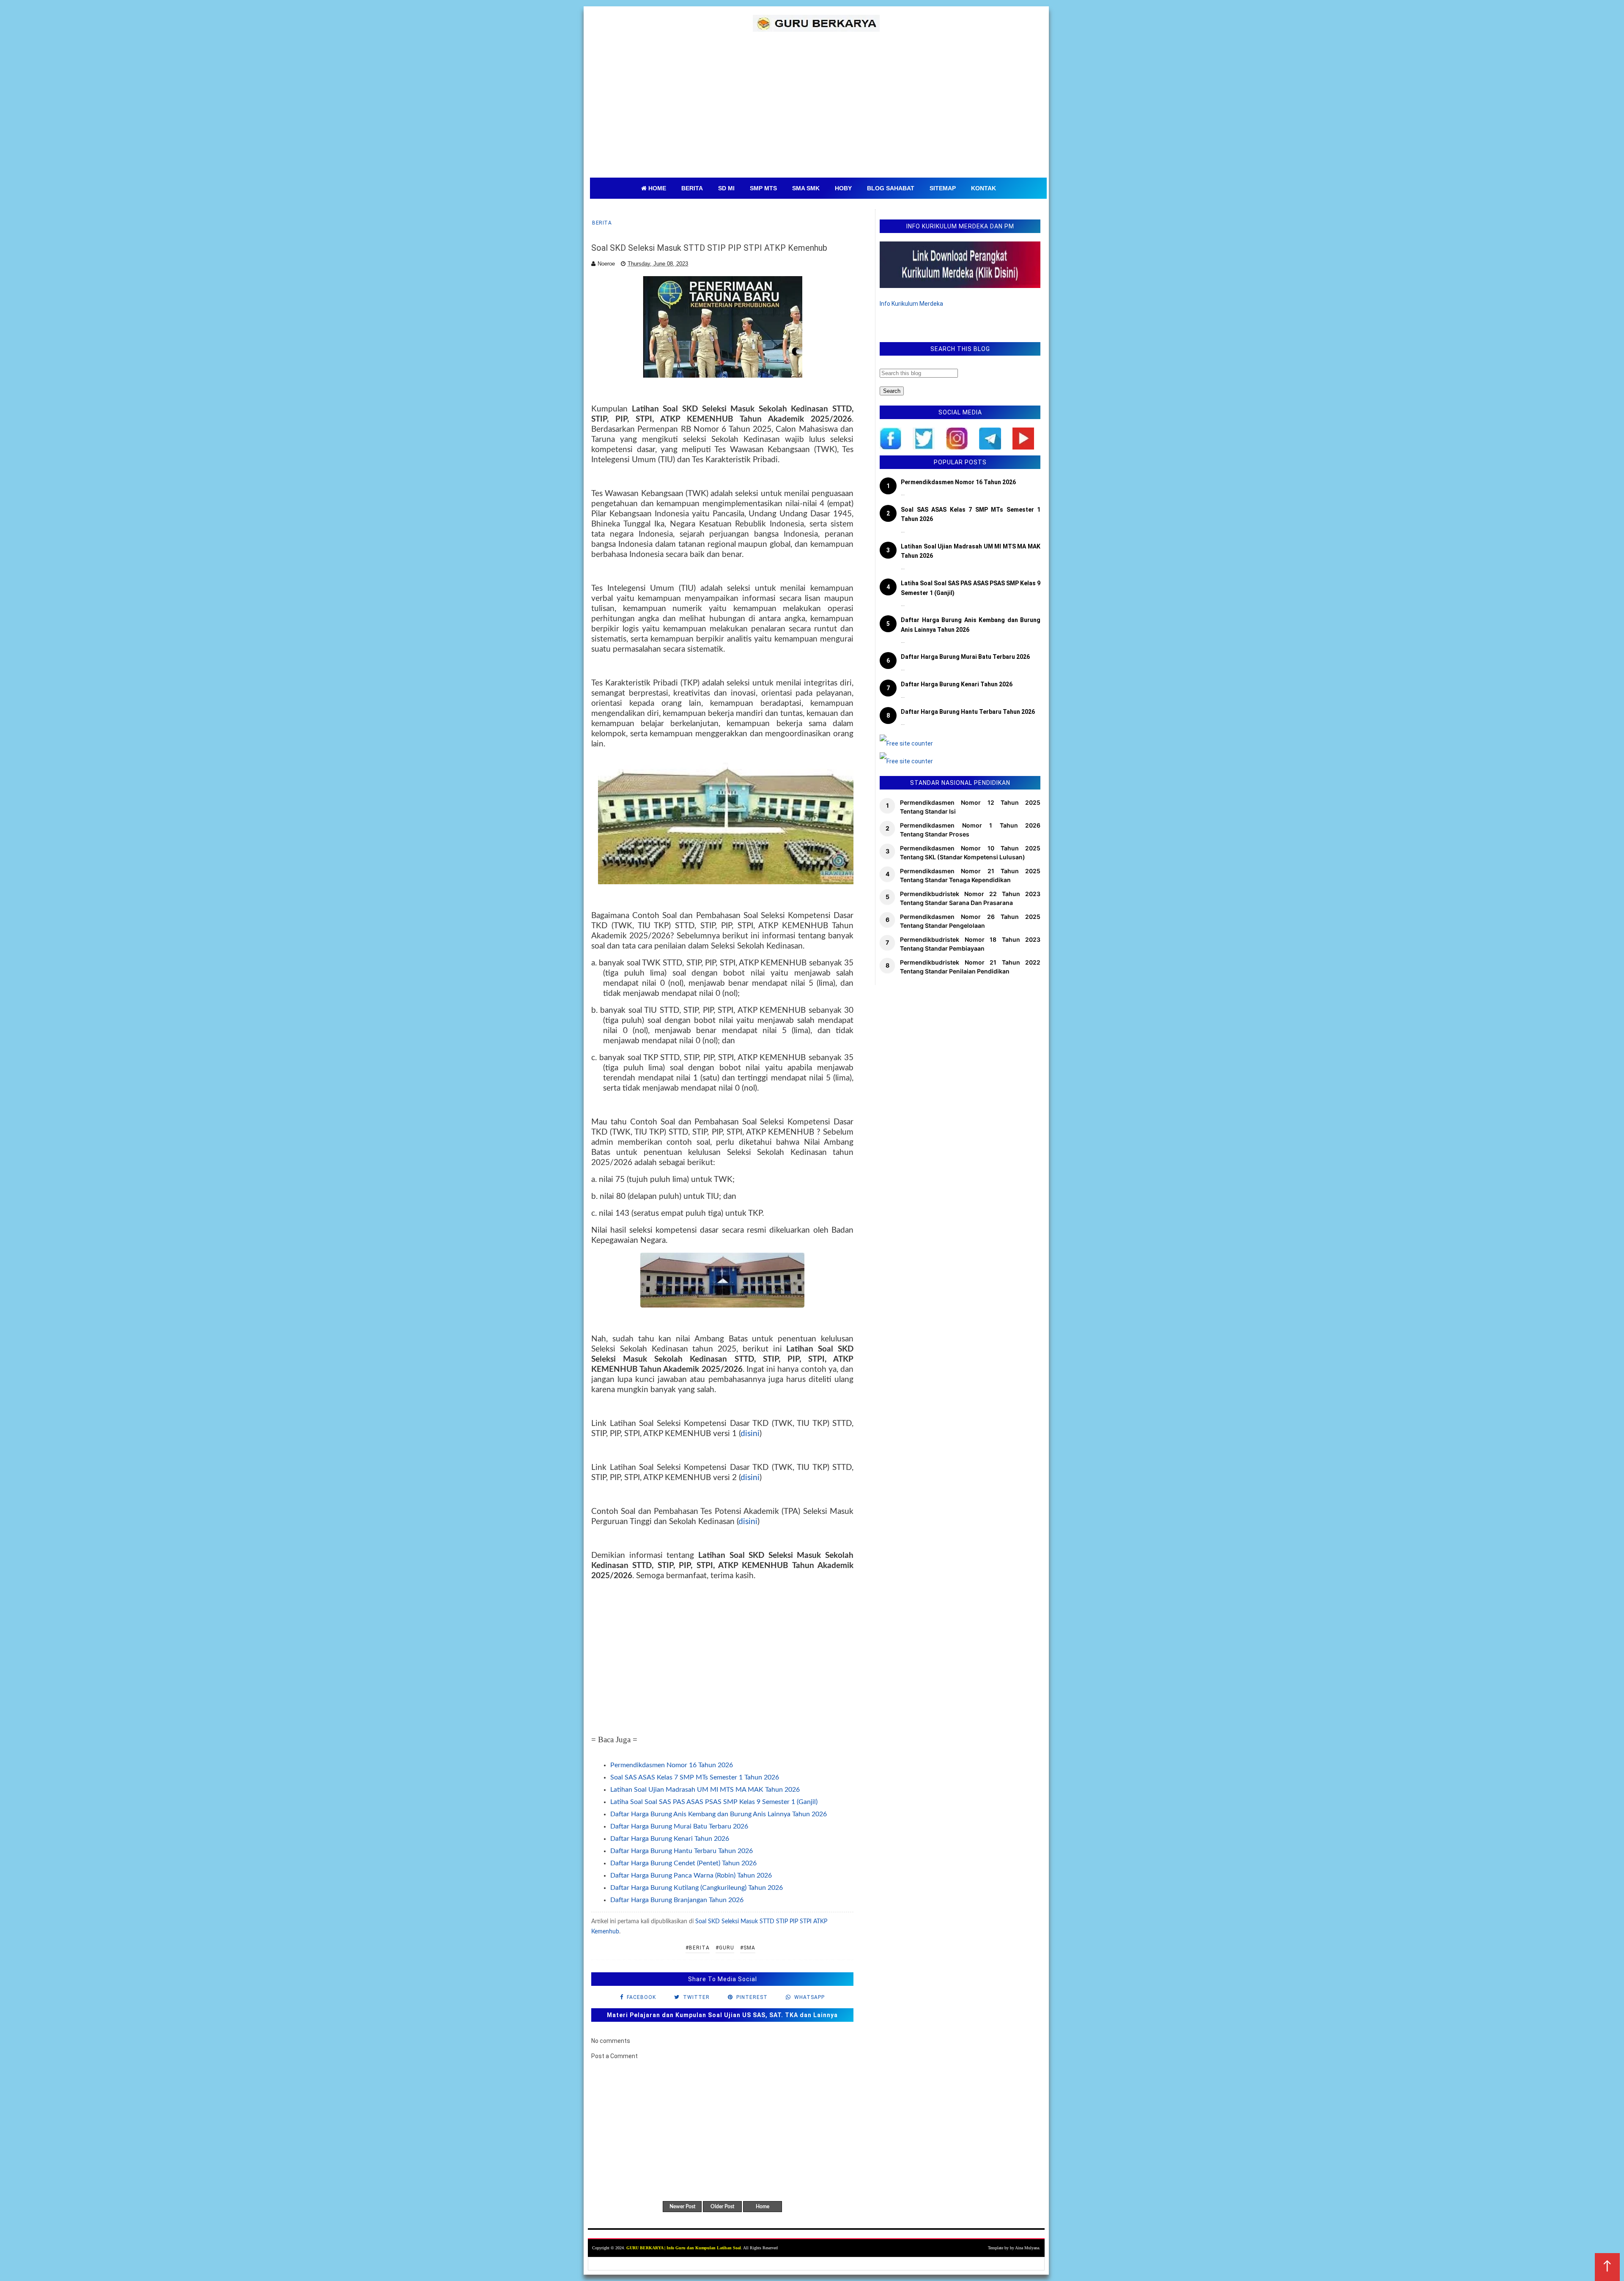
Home (763, 2207)
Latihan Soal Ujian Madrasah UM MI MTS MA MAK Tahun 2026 (705, 1790)
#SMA (748, 1948)
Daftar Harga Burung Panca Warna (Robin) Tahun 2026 (691, 1875)
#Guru (725, 1948)
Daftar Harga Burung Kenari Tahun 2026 (670, 1839)
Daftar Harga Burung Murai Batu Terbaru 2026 (679, 1826)
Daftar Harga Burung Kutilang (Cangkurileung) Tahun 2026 (697, 1888)
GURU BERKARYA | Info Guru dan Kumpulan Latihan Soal (684, 2248)
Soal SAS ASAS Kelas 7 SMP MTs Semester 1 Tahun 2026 (695, 1777)
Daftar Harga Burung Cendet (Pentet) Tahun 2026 (683, 1863)
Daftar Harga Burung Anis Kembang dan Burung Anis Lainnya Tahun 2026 (719, 1814)
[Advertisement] (818, 114)
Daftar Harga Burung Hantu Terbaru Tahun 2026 (682, 1851)
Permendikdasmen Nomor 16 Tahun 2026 (672, 1765)
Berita (602, 223)
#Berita (698, 1948)
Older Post (722, 2207)
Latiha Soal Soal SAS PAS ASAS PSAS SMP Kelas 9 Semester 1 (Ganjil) (714, 1802)
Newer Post (682, 2207)
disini (750, 1434)
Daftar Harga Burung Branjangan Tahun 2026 (677, 1900)
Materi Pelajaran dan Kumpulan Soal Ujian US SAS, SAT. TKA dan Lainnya (722, 2015)
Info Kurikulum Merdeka (911, 304)
